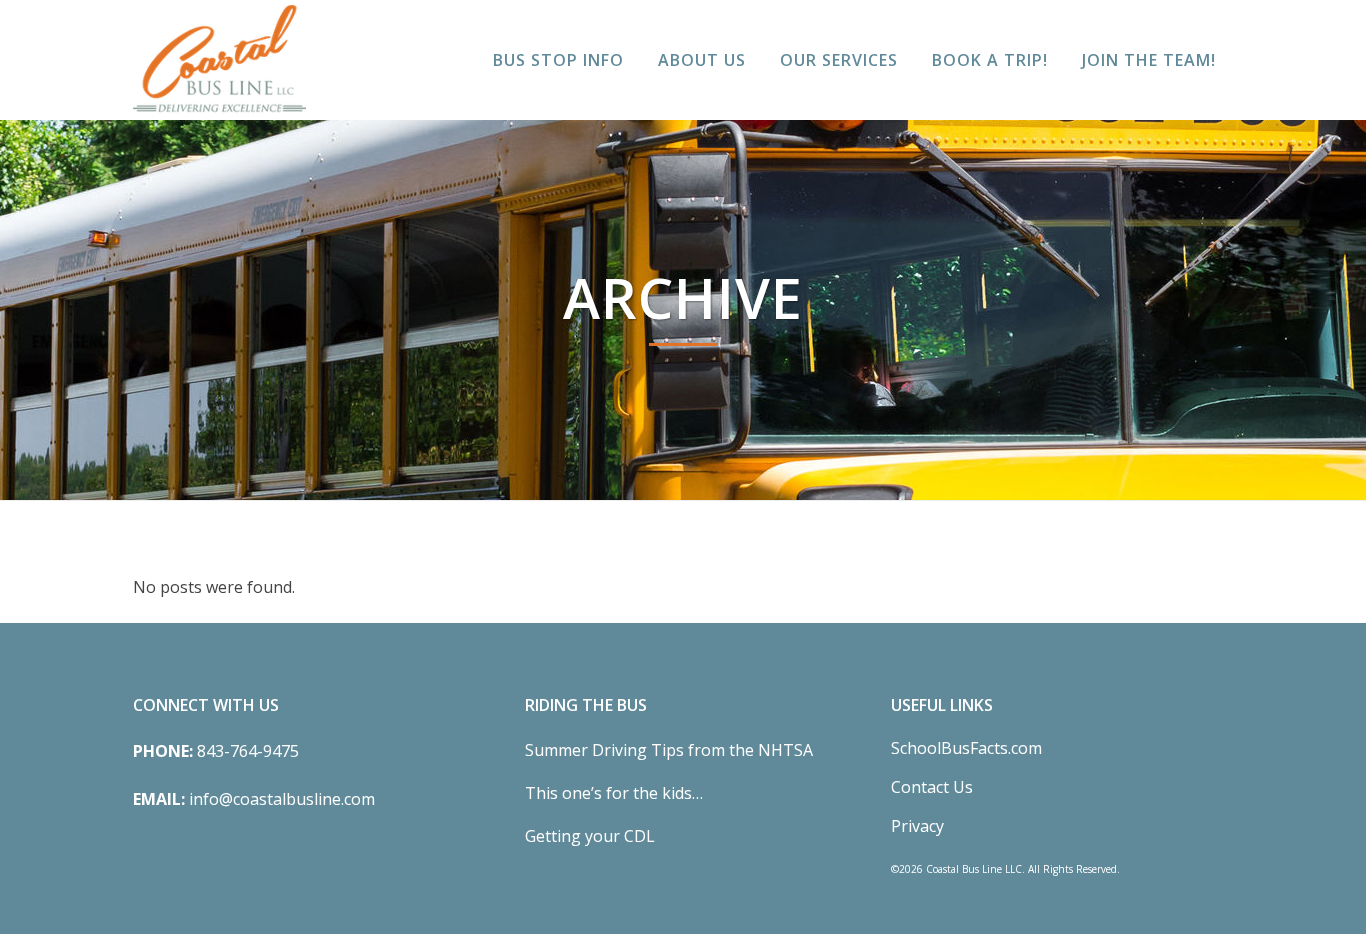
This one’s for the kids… (614, 793)
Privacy (917, 826)
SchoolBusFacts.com (966, 748)
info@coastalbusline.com (282, 799)
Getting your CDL (590, 836)
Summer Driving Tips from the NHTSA (669, 750)
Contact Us (932, 787)
